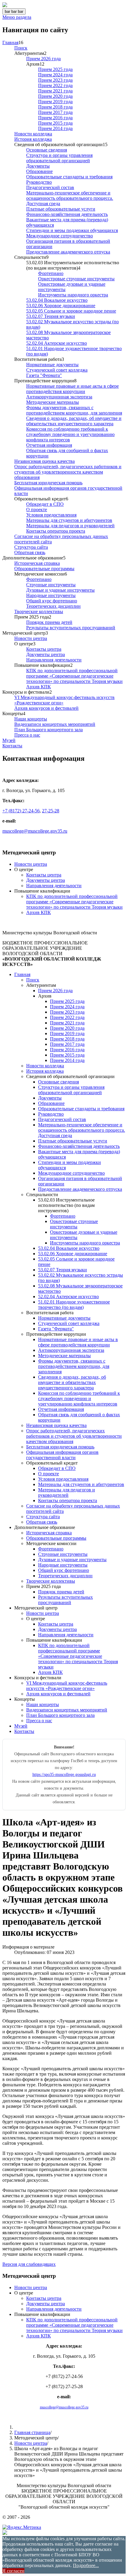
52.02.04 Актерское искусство (57, 343)
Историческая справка (37, 563)
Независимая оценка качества (45, 461)
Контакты (12, 746)
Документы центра (46, 654)
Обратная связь (30, 552)
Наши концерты (31, 719)
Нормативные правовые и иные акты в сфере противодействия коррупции (72, 389)
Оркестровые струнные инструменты (76, 279)
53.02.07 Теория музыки (51, 316)
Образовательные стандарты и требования (69, 177)
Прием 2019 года (55, 102)
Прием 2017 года (55, 112)
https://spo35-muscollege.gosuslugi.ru (64, 1774)
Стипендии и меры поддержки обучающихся (72, 230)
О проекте (37, 510)
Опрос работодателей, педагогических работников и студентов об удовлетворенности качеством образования (68, 472)
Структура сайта (31, 547)
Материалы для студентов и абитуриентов (69, 520)
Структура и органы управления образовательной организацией (59, 158)
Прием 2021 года (55, 91)
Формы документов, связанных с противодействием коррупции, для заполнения (74, 410)
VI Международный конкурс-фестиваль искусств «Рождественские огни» (67, 1686)
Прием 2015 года (55, 123)
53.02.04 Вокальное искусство (57, 300)
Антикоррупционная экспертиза (59, 397)
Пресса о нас (27, 735)
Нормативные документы (52, 365)
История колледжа (33, 139)
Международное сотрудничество (60, 236)
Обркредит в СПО (45, 504)
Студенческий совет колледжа (57, 370)
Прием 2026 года (43, 59)
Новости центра (31, 638)
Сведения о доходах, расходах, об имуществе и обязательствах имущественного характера (74, 421)
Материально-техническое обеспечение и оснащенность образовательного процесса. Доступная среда (70, 198)
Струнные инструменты (51, 585)
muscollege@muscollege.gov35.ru (35, 831)
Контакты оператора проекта (56, 531)
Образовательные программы (44, 569)
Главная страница (32, 2432)
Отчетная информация (49, 445)
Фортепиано (51, 273)
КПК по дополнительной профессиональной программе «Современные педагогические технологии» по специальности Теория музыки (74, 676)
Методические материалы (53, 402)
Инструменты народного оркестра (73, 295)
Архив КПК (39, 687)
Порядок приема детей (49, 622)
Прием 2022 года (55, 85)
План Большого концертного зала (49, 730)
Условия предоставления (51, 515)
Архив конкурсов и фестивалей (46, 708)
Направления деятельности (54, 660)
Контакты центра (44, 649)
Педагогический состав (50, 187)
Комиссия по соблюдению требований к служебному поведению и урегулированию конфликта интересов (70, 434)
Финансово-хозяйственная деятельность (67, 214)
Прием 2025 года (55, 69)
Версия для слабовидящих (29, 2264)
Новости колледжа (33, 134)
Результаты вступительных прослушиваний (71, 628)
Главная (10, 42)
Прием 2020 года (55, 96)
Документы (38, 166)
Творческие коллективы (39, 611)
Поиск (21, 48)
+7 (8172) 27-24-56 (21, 811)
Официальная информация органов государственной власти (62, 1455)
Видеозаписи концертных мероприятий (55, 724)
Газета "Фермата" (44, 375)
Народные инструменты (51, 595)
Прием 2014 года (55, 128)
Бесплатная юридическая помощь (48, 483)
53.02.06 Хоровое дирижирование (61, 306)
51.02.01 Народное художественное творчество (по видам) (74, 1305)
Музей (9, 740)
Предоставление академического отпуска (68, 252)
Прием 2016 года (55, 118)
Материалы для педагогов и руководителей (70, 526)
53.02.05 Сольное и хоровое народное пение (71, 311)
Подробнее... (86, 2565)
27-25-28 (51, 811)
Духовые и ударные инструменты (60, 590)
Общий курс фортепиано (52, 601)
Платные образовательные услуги (61, 209)
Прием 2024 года (55, 75)
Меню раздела (17, 17)
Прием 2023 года (55, 80)
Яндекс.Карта (16, 841)
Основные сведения (47, 150)
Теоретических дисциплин (53, 606)
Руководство (39, 182)
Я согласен (13, 2571)
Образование (39, 171)
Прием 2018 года (55, 107)
